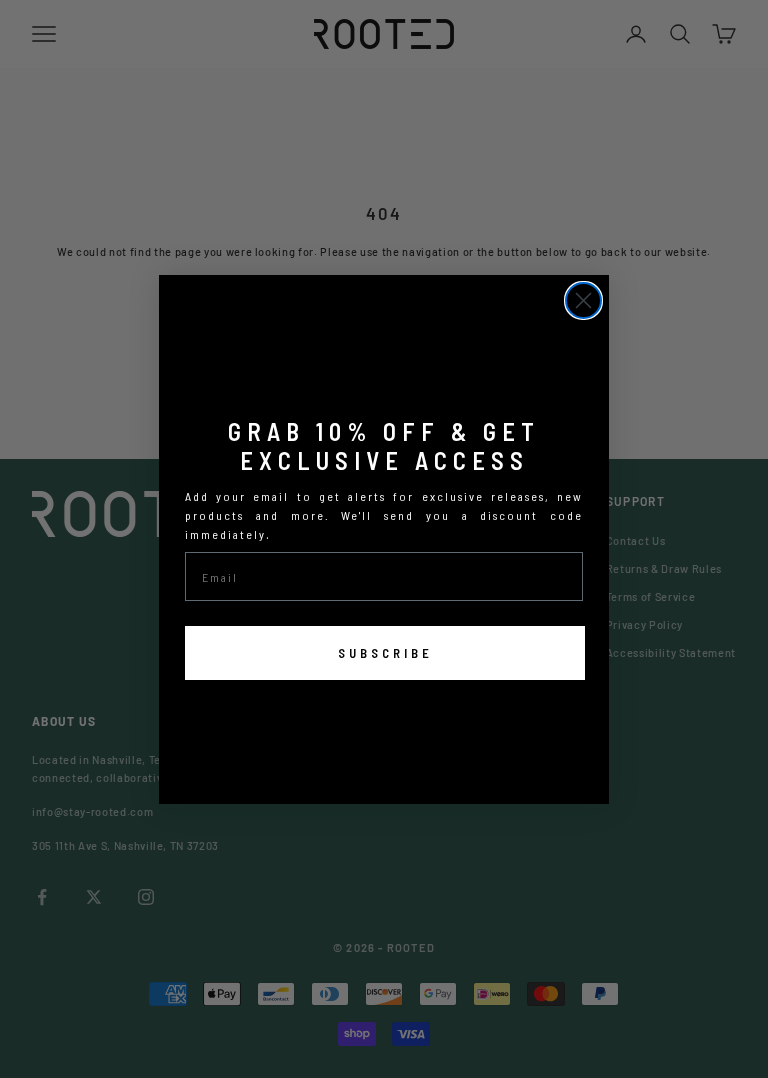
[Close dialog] (583, 300)
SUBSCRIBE (385, 653)
